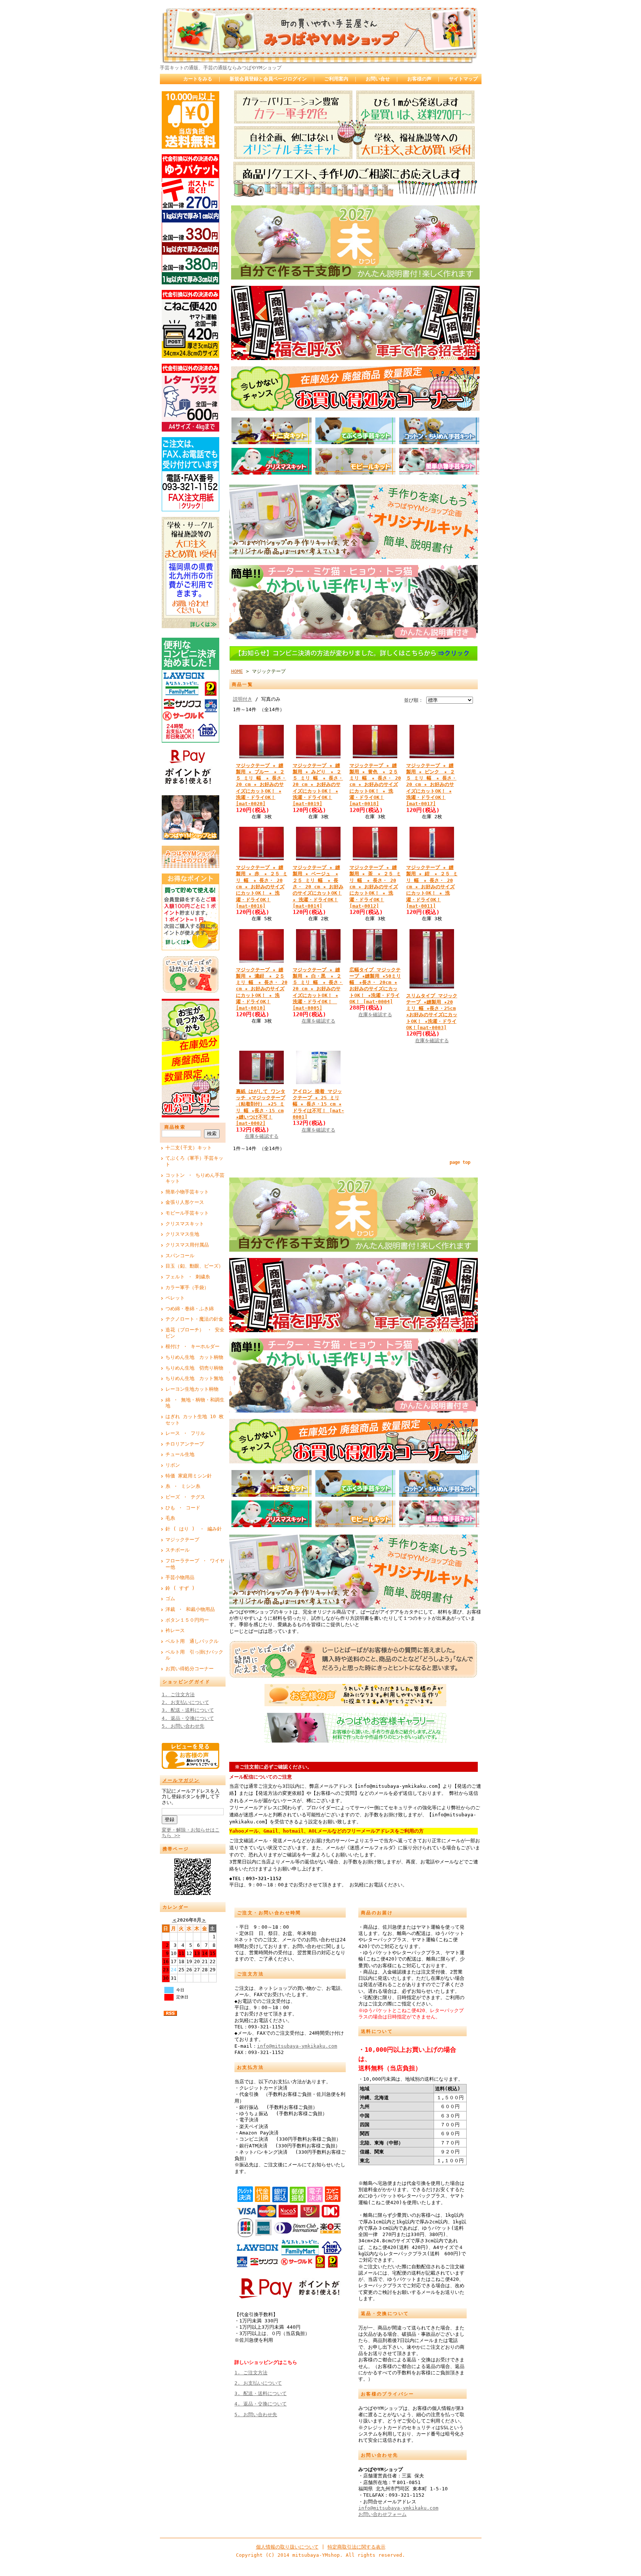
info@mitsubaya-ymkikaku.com (297, 2046)
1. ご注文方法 (178, 1695)
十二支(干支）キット (189, 1148)
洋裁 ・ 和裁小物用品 (190, 1609)
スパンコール (180, 1256)
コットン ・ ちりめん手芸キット (195, 1178)
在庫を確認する (318, 1021)
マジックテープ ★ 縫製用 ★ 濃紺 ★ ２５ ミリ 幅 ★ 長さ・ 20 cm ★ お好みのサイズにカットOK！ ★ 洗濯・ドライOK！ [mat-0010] (262, 989)
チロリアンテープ (185, 1444)
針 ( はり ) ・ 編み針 (194, 1529)
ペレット (175, 1298)
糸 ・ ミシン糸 (183, 1486)
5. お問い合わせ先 (183, 1726)
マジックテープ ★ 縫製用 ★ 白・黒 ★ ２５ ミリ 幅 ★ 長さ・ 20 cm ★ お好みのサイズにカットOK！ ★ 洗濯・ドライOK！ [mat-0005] (318, 989)
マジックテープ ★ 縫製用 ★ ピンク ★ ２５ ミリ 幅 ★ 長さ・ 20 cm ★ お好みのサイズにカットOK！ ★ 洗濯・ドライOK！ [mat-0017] (431, 785)
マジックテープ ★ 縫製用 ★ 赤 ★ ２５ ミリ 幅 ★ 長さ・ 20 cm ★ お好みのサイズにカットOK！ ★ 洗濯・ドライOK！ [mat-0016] (262, 887)
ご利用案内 (336, 79)
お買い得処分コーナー (190, 1669)
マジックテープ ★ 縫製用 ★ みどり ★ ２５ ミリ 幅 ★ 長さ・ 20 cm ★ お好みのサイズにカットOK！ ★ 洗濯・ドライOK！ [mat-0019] (318, 785)
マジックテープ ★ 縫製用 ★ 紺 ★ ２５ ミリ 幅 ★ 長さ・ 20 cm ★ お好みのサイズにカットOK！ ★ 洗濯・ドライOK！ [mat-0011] (432, 887)
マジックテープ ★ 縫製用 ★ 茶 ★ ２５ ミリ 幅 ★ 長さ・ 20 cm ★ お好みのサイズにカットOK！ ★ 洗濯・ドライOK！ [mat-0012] (375, 887)
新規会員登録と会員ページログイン (268, 79)
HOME (237, 671)
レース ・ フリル (185, 1433)
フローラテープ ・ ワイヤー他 (195, 1564)
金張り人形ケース (185, 1202)
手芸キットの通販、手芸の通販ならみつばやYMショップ (221, 68)
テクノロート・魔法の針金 (194, 1319)
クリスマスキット (185, 1224)
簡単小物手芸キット (187, 1192)
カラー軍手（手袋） (187, 1287)
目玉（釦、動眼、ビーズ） (194, 1266)
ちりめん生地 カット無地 (194, 1378)
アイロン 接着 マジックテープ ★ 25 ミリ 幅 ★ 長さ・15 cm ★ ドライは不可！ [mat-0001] (318, 1104)
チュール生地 (180, 1454)
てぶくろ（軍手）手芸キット (194, 1161)
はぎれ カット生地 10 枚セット (195, 1420)
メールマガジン (181, 1780)
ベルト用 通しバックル (192, 1641)
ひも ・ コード (183, 1508)
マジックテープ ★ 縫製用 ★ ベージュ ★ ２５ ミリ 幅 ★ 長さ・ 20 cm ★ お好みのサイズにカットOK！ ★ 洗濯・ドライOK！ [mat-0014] (318, 887)
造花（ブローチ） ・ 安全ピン (195, 1333)
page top (460, 1162)
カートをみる (198, 79)
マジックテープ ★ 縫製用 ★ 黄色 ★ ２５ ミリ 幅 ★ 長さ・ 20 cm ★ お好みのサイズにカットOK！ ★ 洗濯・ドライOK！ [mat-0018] (375, 785)
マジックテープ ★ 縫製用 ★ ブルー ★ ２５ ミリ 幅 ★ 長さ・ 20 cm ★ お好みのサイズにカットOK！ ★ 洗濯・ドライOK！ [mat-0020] (261, 785)
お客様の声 (419, 79)
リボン (173, 1465)
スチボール (177, 1550)
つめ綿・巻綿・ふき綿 (190, 1309)
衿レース (175, 1630)
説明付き (243, 699)
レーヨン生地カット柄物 (192, 1389)
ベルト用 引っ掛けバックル (194, 1655)
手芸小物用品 (180, 1577)
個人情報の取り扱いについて (287, 2547)
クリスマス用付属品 (187, 1245)
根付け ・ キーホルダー (193, 1346)
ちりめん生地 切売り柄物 (194, 1368)
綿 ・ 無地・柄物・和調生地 (195, 1403)
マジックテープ (182, 1540)
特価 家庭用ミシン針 (189, 1476)
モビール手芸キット (187, 1213)
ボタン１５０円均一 (187, 1620)
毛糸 (170, 1518)
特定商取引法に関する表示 (356, 2547)
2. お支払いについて (185, 1702)
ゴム (170, 1599)
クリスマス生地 (182, 1234)
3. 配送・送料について (188, 1710)
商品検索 (175, 1127)
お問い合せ (378, 79)
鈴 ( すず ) (180, 1588)
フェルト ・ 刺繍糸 (188, 1277)
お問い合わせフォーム (382, 2514)
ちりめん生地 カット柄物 (194, 1357)
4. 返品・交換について (188, 1718)
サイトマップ (463, 79)
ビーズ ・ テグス (185, 1497)
